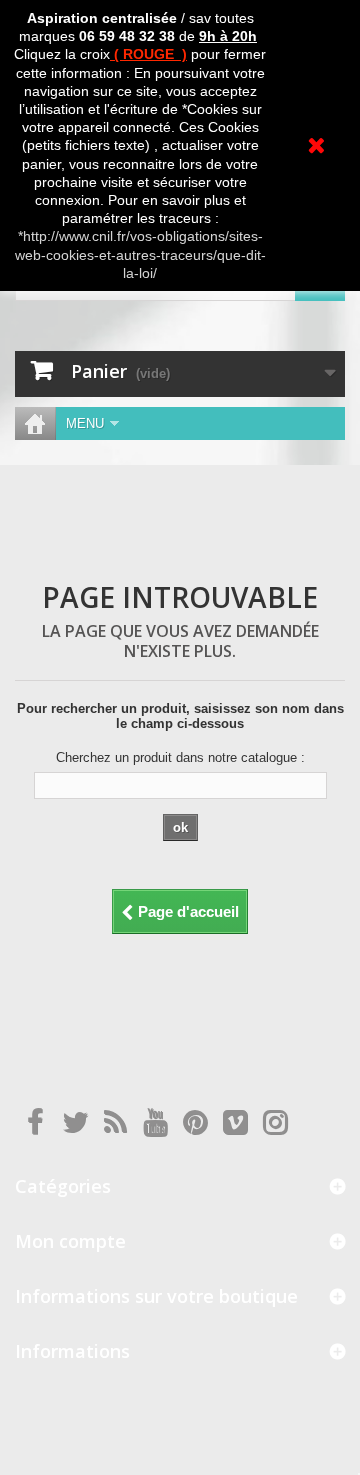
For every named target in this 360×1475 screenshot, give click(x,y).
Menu (85, 423)
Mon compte (70, 1241)
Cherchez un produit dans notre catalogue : (180, 757)
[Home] (35, 423)
